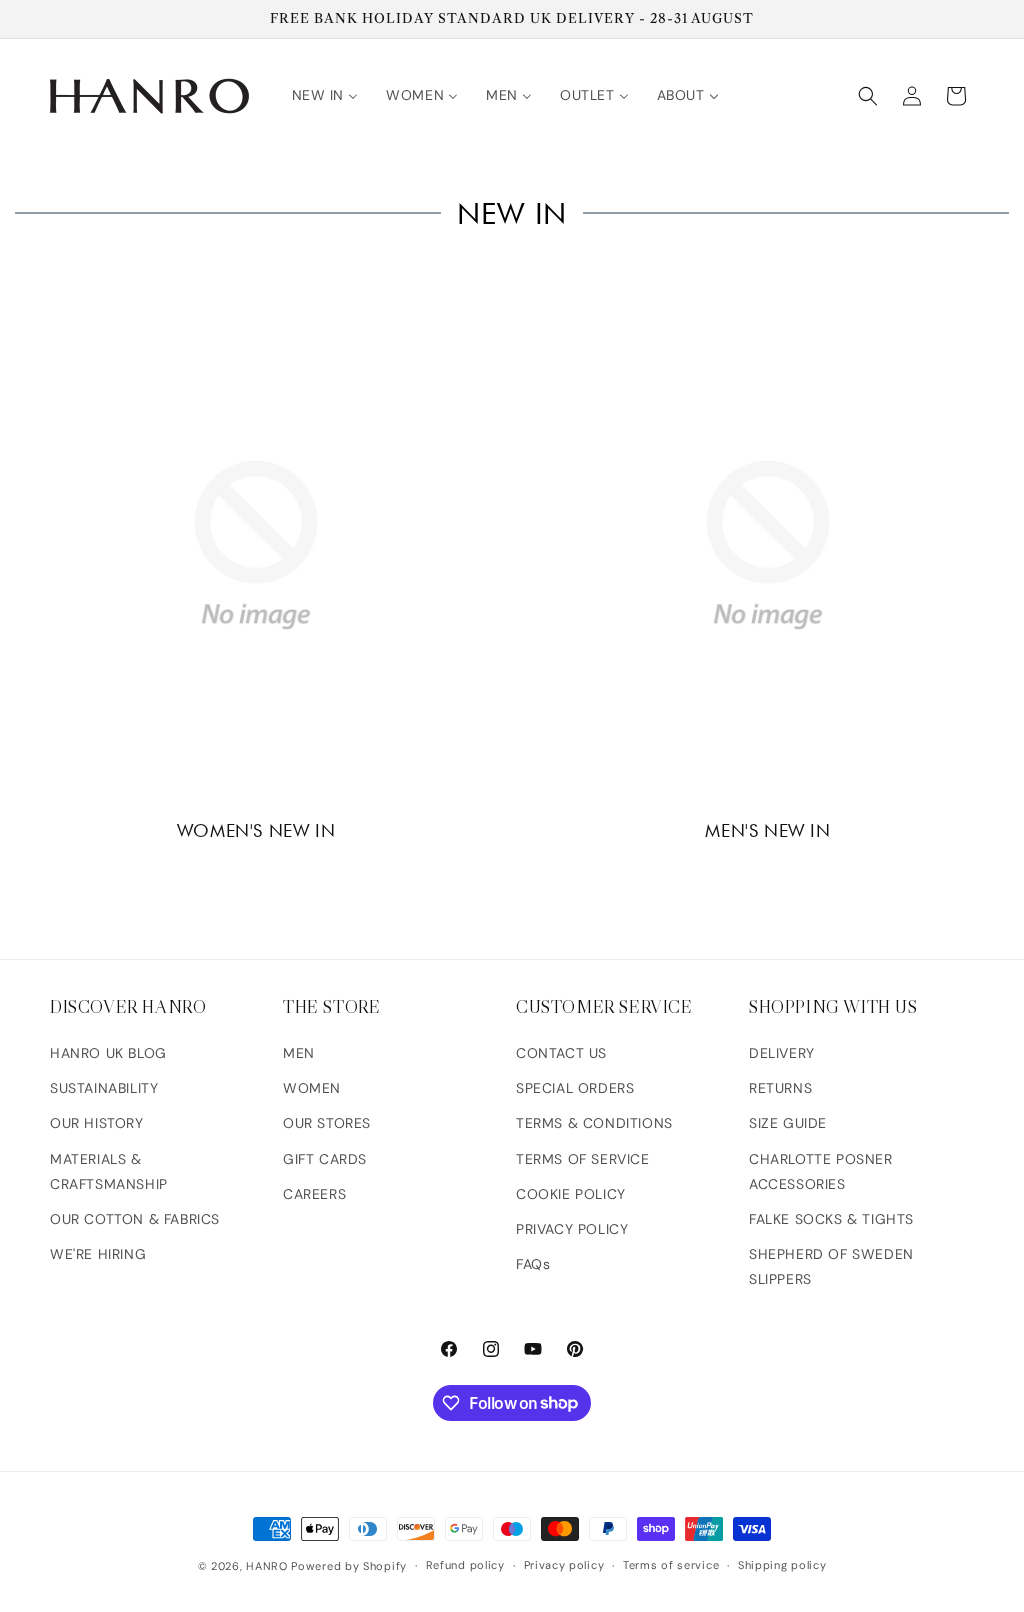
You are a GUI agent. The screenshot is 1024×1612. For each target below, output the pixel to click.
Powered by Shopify (349, 1566)
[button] (868, 96)
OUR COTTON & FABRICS (135, 1219)
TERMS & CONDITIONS (594, 1123)
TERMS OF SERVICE (583, 1159)
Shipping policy (782, 1565)
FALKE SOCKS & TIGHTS (831, 1219)
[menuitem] (325, 95)
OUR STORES (327, 1123)
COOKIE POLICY (571, 1194)
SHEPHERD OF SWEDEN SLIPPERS (831, 1266)
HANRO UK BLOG (108, 1053)
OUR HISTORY (97, 1123)
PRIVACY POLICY (572, 1229)
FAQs (533, 1264)
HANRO (267, 1566)
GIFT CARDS (325, 1159)
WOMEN (312, 1088)
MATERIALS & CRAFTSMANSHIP (109, 1171)
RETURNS (780, 1088)
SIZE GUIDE (788, 1123)
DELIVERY (782, 1053)
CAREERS (314, 1194)
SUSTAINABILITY (104, 1088)
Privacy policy (564, 1565)
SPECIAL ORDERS (575, 1088)
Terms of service (671, 1565)
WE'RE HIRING (98, 1254)
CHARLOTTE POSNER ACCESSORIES (821, 1171)
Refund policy (465, 1565)
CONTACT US (561, 1053)
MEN (299, 1053)
